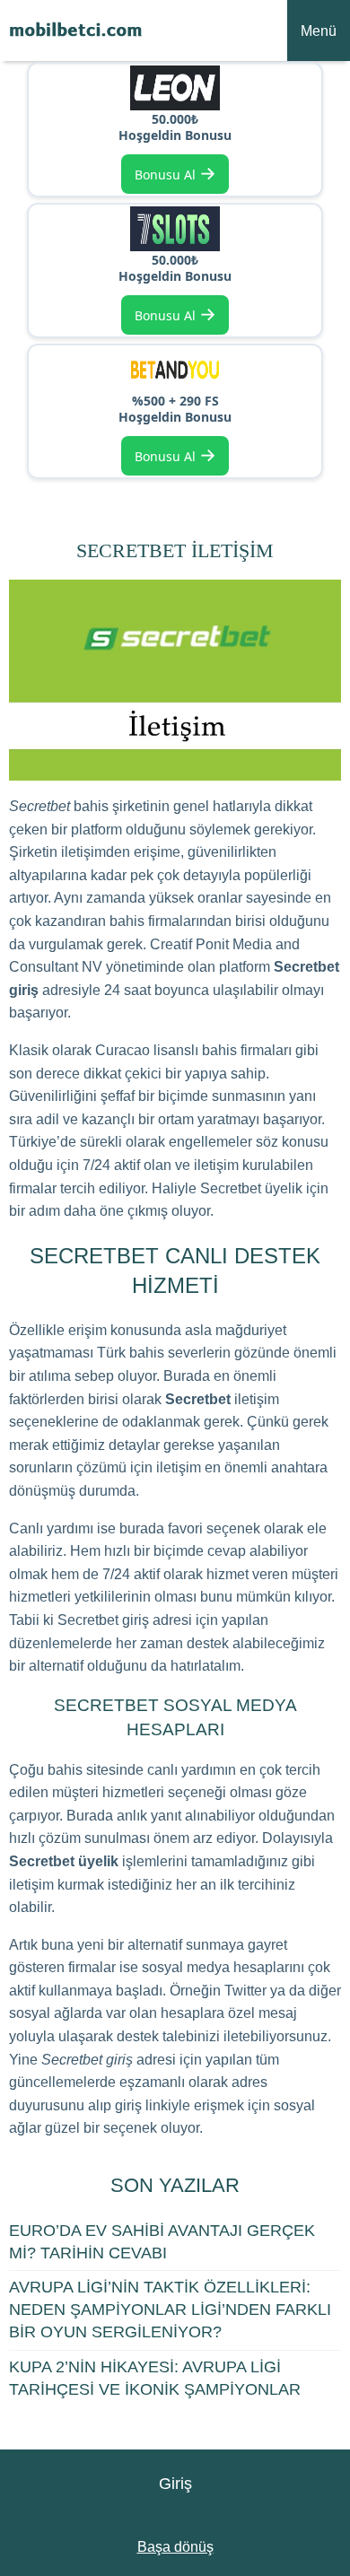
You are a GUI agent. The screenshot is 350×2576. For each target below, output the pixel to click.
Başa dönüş (175, 2547)
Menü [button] (319, 31)
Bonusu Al (175, 173)
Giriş (175, 2484)
